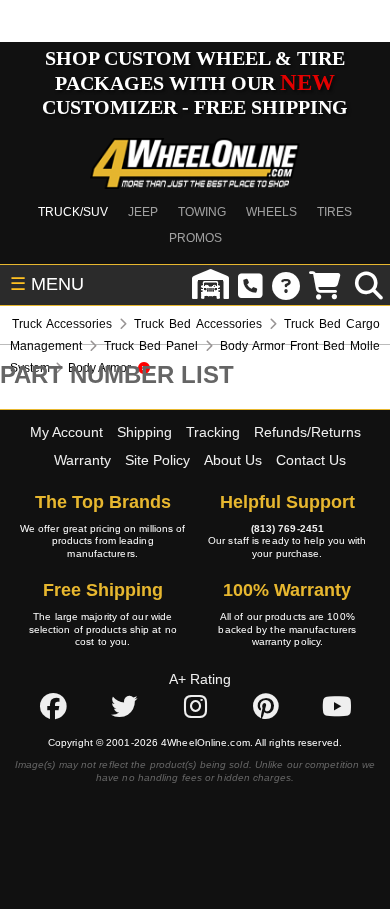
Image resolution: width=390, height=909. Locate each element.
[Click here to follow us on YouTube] (337, 707)
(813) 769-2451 (287, 528)
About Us (233, 460)
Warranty (82, 460)
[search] (369, 285)
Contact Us (311, 460)
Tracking (213, 432)
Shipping (144, 432)
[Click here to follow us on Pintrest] (266, 707)
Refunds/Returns (307, 432)
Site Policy (157, 460)
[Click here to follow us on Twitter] (124, 707)
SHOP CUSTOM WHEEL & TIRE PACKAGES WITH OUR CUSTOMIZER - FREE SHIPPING (195, 82)
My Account (66, 432)
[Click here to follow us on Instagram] (195, 707)
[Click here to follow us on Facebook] (53, 707)
